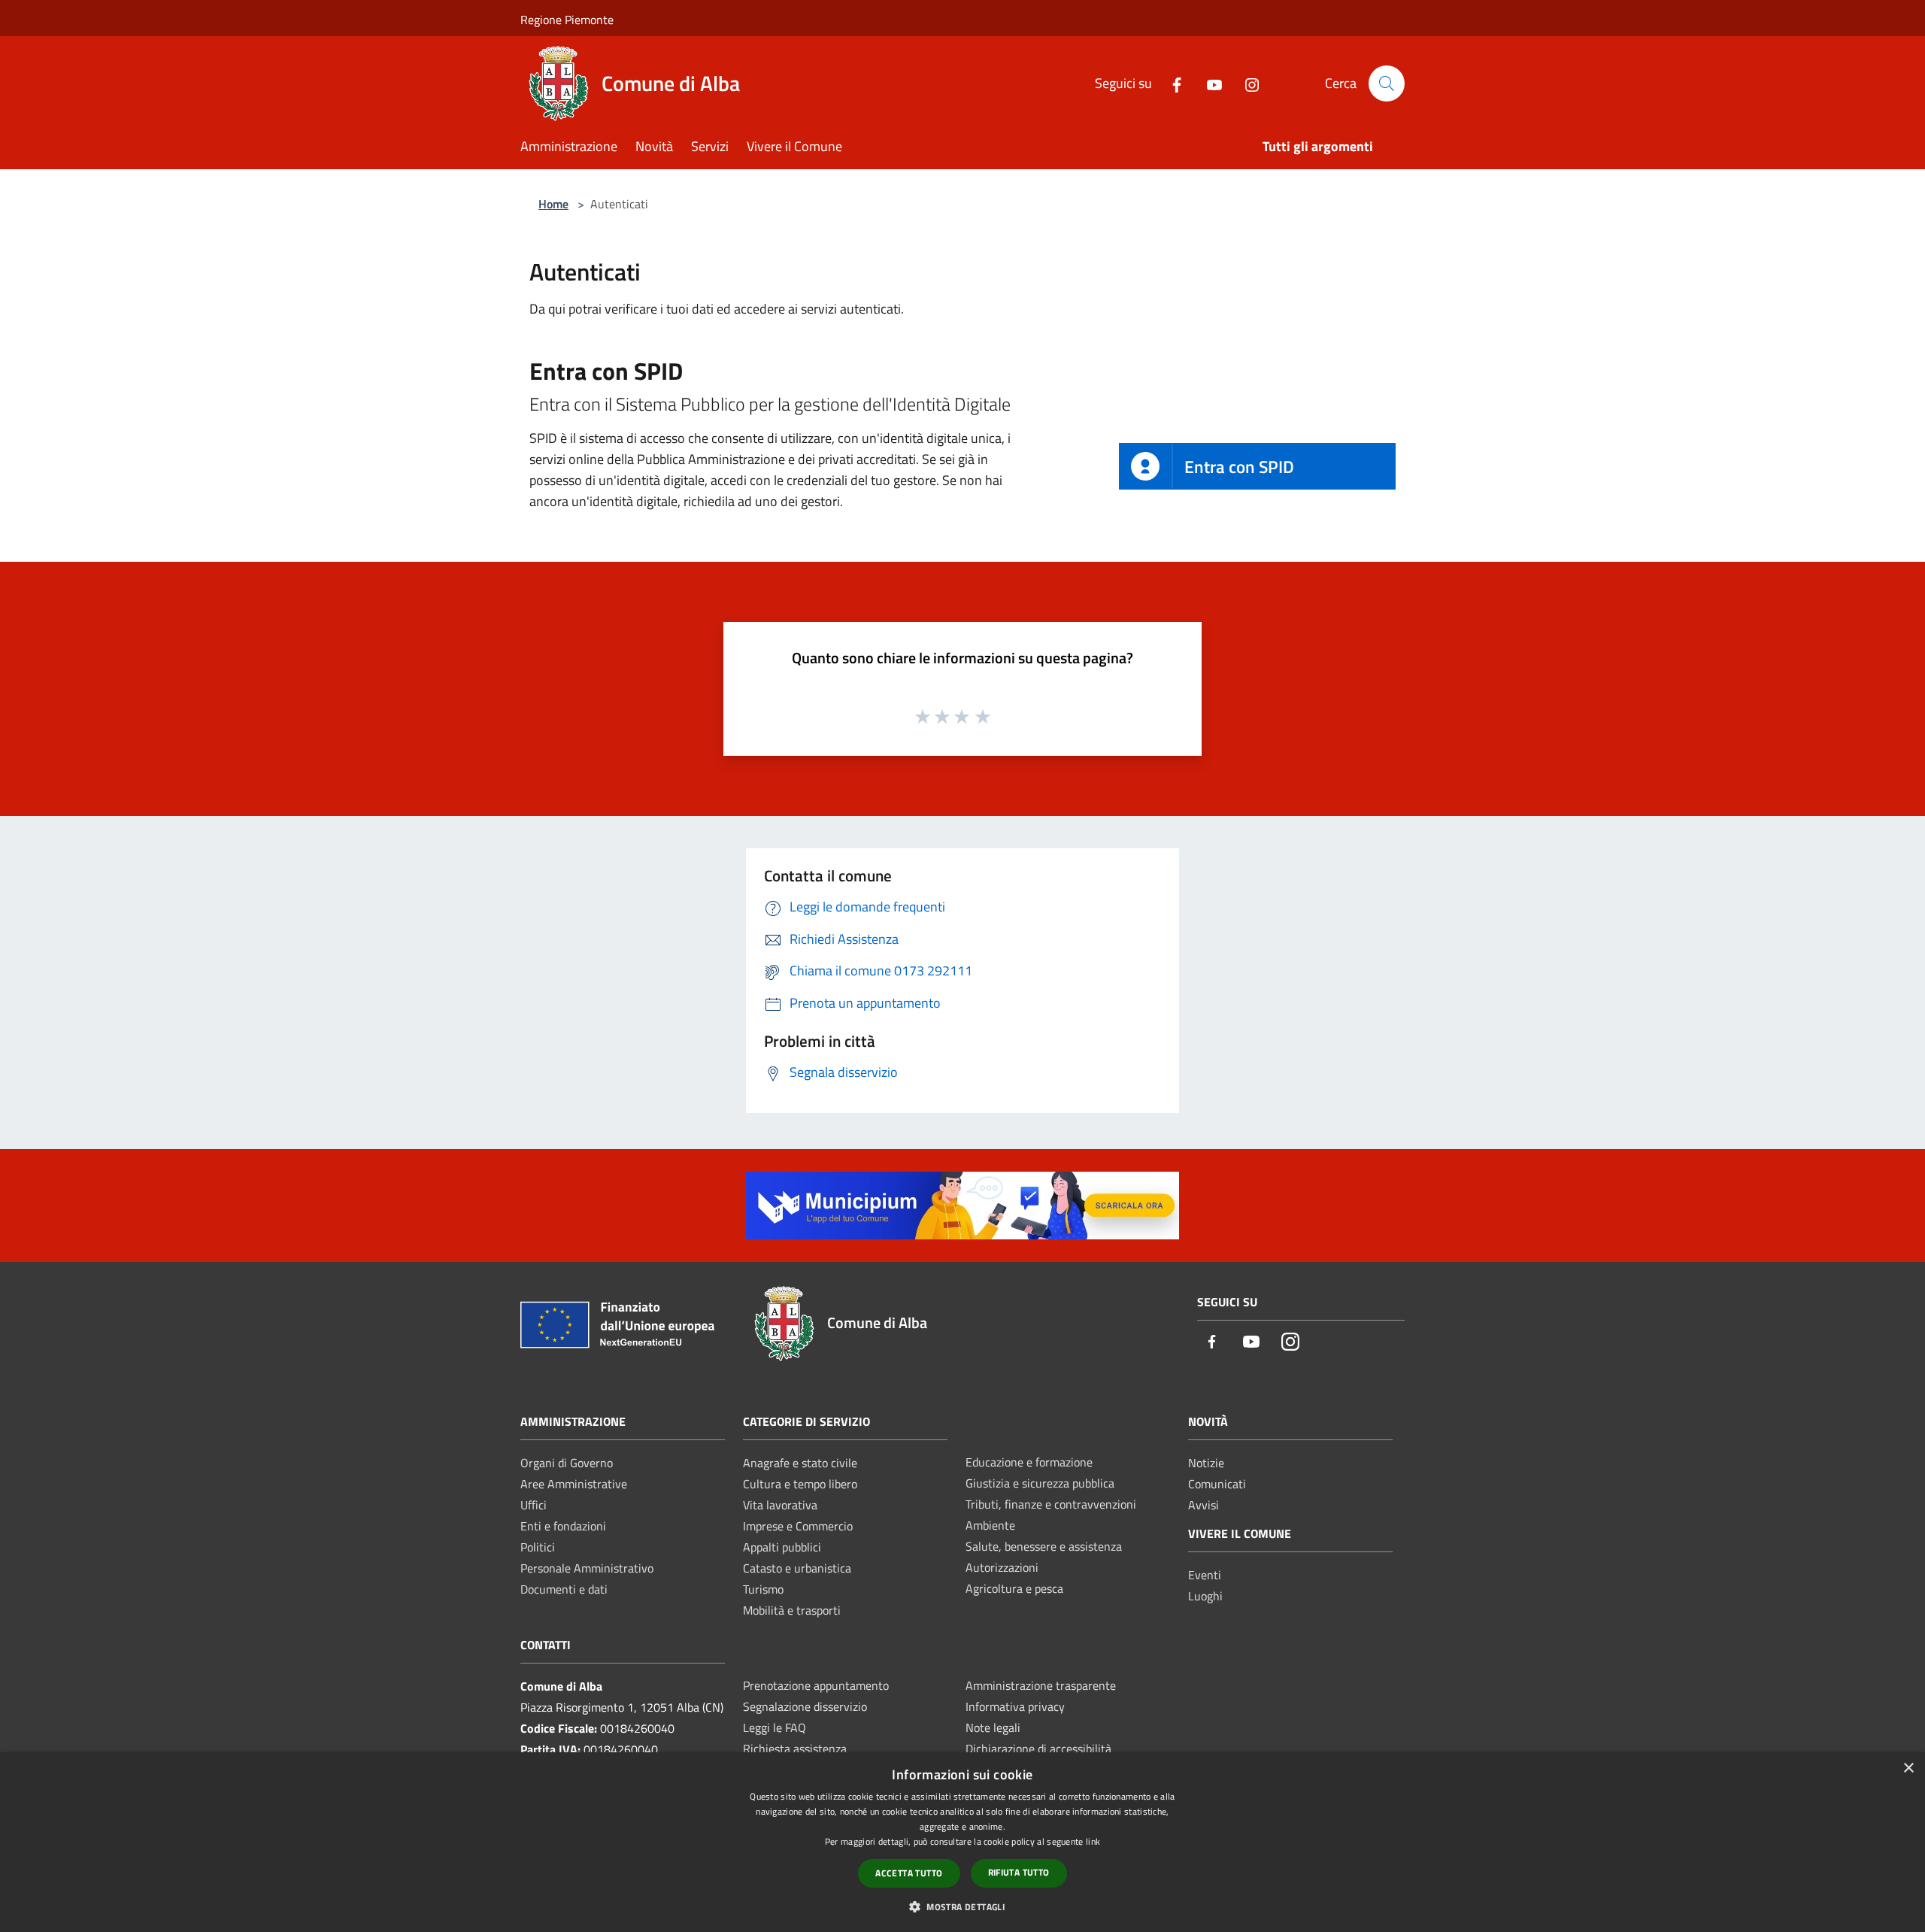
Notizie (1206, 1463)
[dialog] (962, 1842)
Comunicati (1217, 1484)
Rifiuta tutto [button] (1019, 1872)
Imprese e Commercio (798, 1526)
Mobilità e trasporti (792, 1610)
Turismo (763, 1589)
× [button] (1908, 1768)
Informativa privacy (1015, 1706)
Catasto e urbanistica (797, 1568)
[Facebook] (1171, 83)
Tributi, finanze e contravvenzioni (1051, 1504)
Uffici (534, 1505)
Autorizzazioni (1002, 1567)
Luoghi (1205, 1596)
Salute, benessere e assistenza (1044, 1546)
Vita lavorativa (780, 1505)
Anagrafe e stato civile (800, 1463)
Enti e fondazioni (563, 1526)
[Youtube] (1208, 83)
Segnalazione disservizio (805, 1706)
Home (553, 204)
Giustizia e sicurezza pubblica (1040, 1483)
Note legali (993, 1727)
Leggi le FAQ (775, 1727)
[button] (962, 1906)
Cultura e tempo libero (800, 1484)
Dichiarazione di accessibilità (1038, 1749)
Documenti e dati (564, 1589)
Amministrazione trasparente (1041, 1685)
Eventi (1205, 1575)
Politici (538, 1547)
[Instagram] (1246, 83)
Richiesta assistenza (795, 1749)
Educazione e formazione (1029, 1462)
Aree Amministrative (574, 1484)
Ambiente (990, 1525)
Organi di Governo (567, 1463)
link (1093, 1841)
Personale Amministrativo (587, 1568)
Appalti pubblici (782, 1547)
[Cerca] (1387, 83)
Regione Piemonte (567, 20)
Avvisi (1204, 1505)
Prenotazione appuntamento (816, 1685)
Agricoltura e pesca (1014, 1588)
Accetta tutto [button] (909, 1873)
